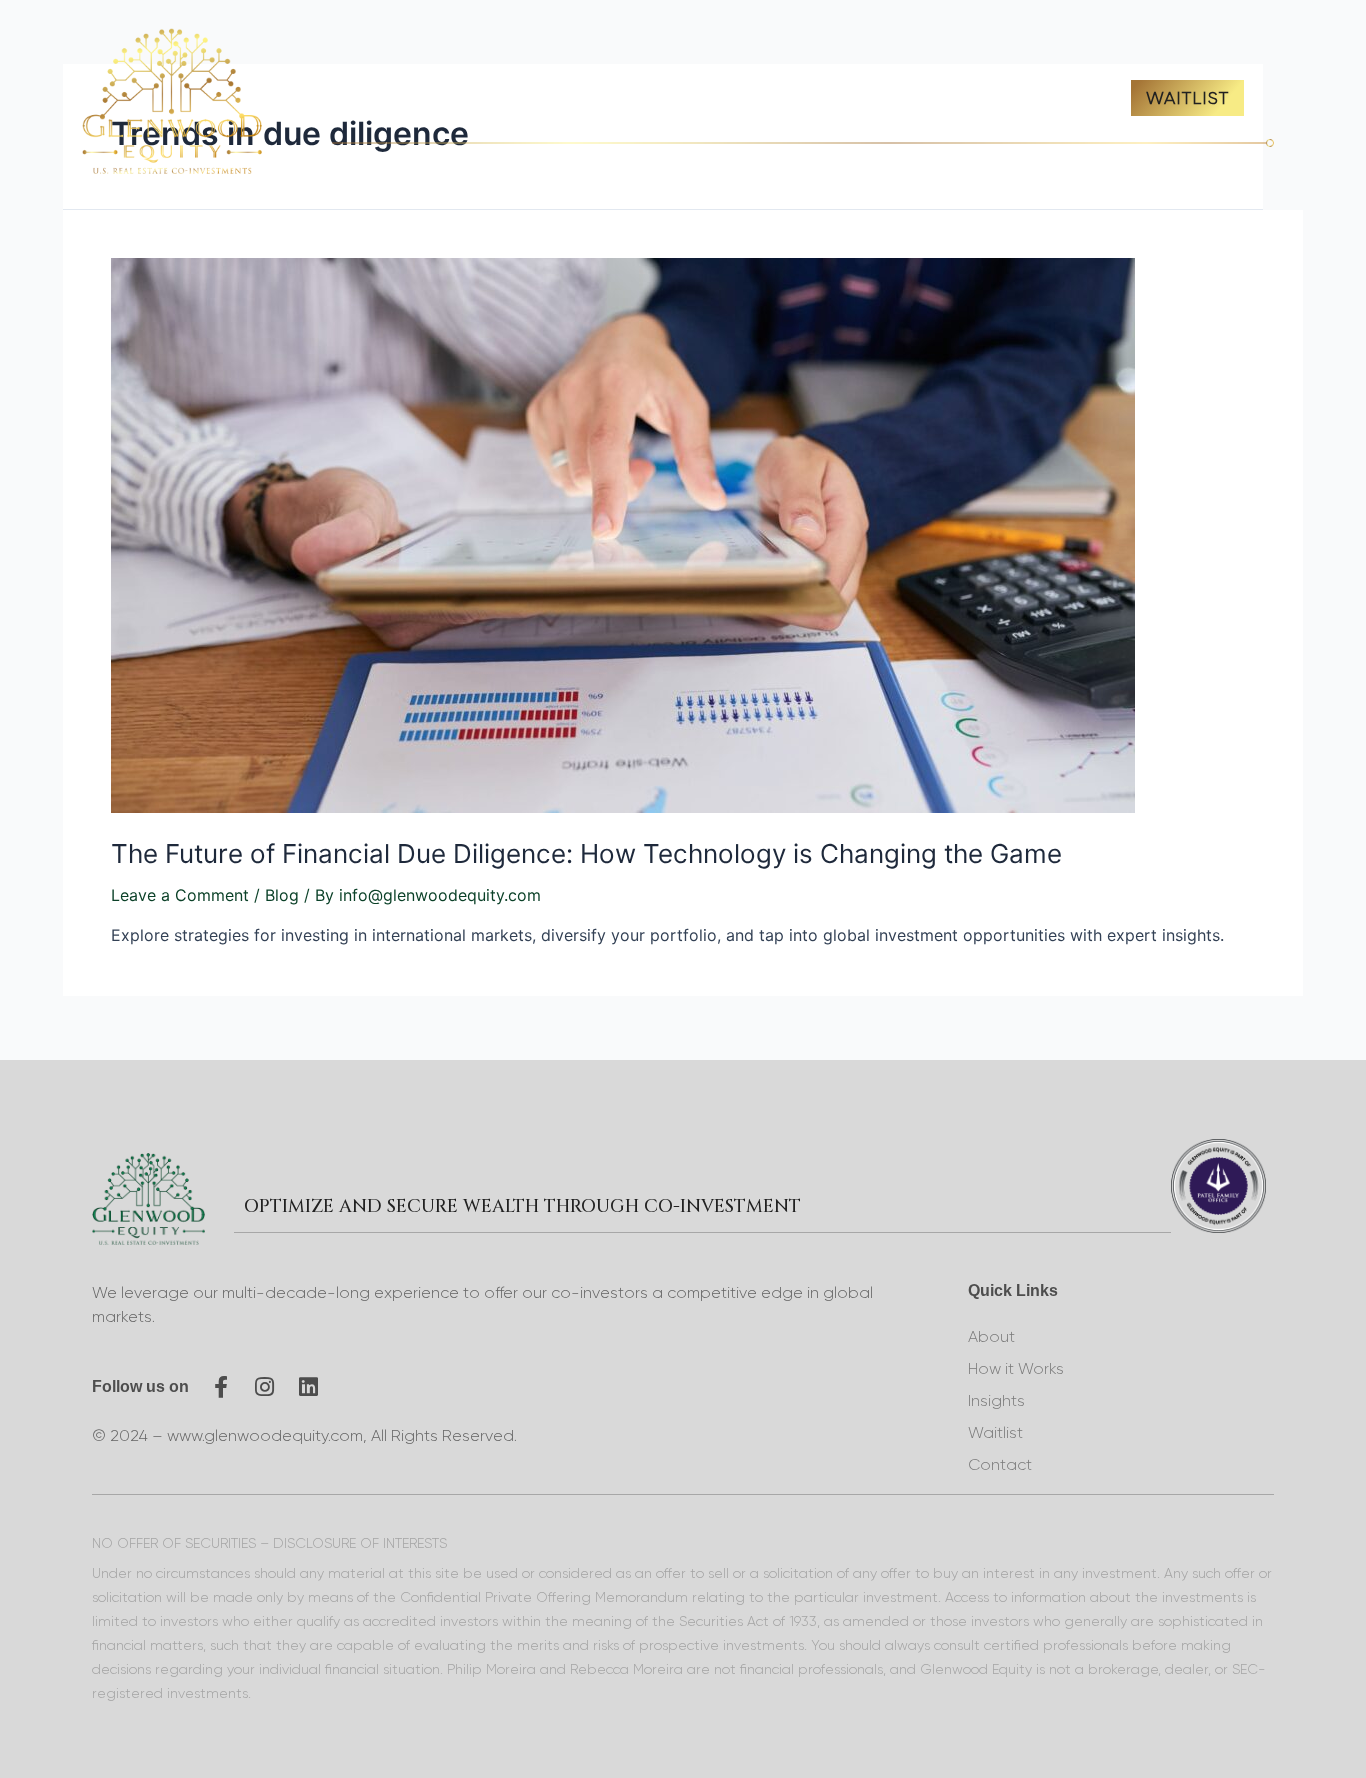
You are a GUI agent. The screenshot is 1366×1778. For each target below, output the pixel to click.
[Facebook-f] (221, 1387)
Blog (282, 895)
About (991, 1336)
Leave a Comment (180, 895)
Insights (996, 1400)
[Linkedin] (309, 1387)
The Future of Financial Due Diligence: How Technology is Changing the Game (586, 853)
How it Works (1016, 1368)
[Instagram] (265, 1387)
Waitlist (995, 1432)
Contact (1000, 1464)
